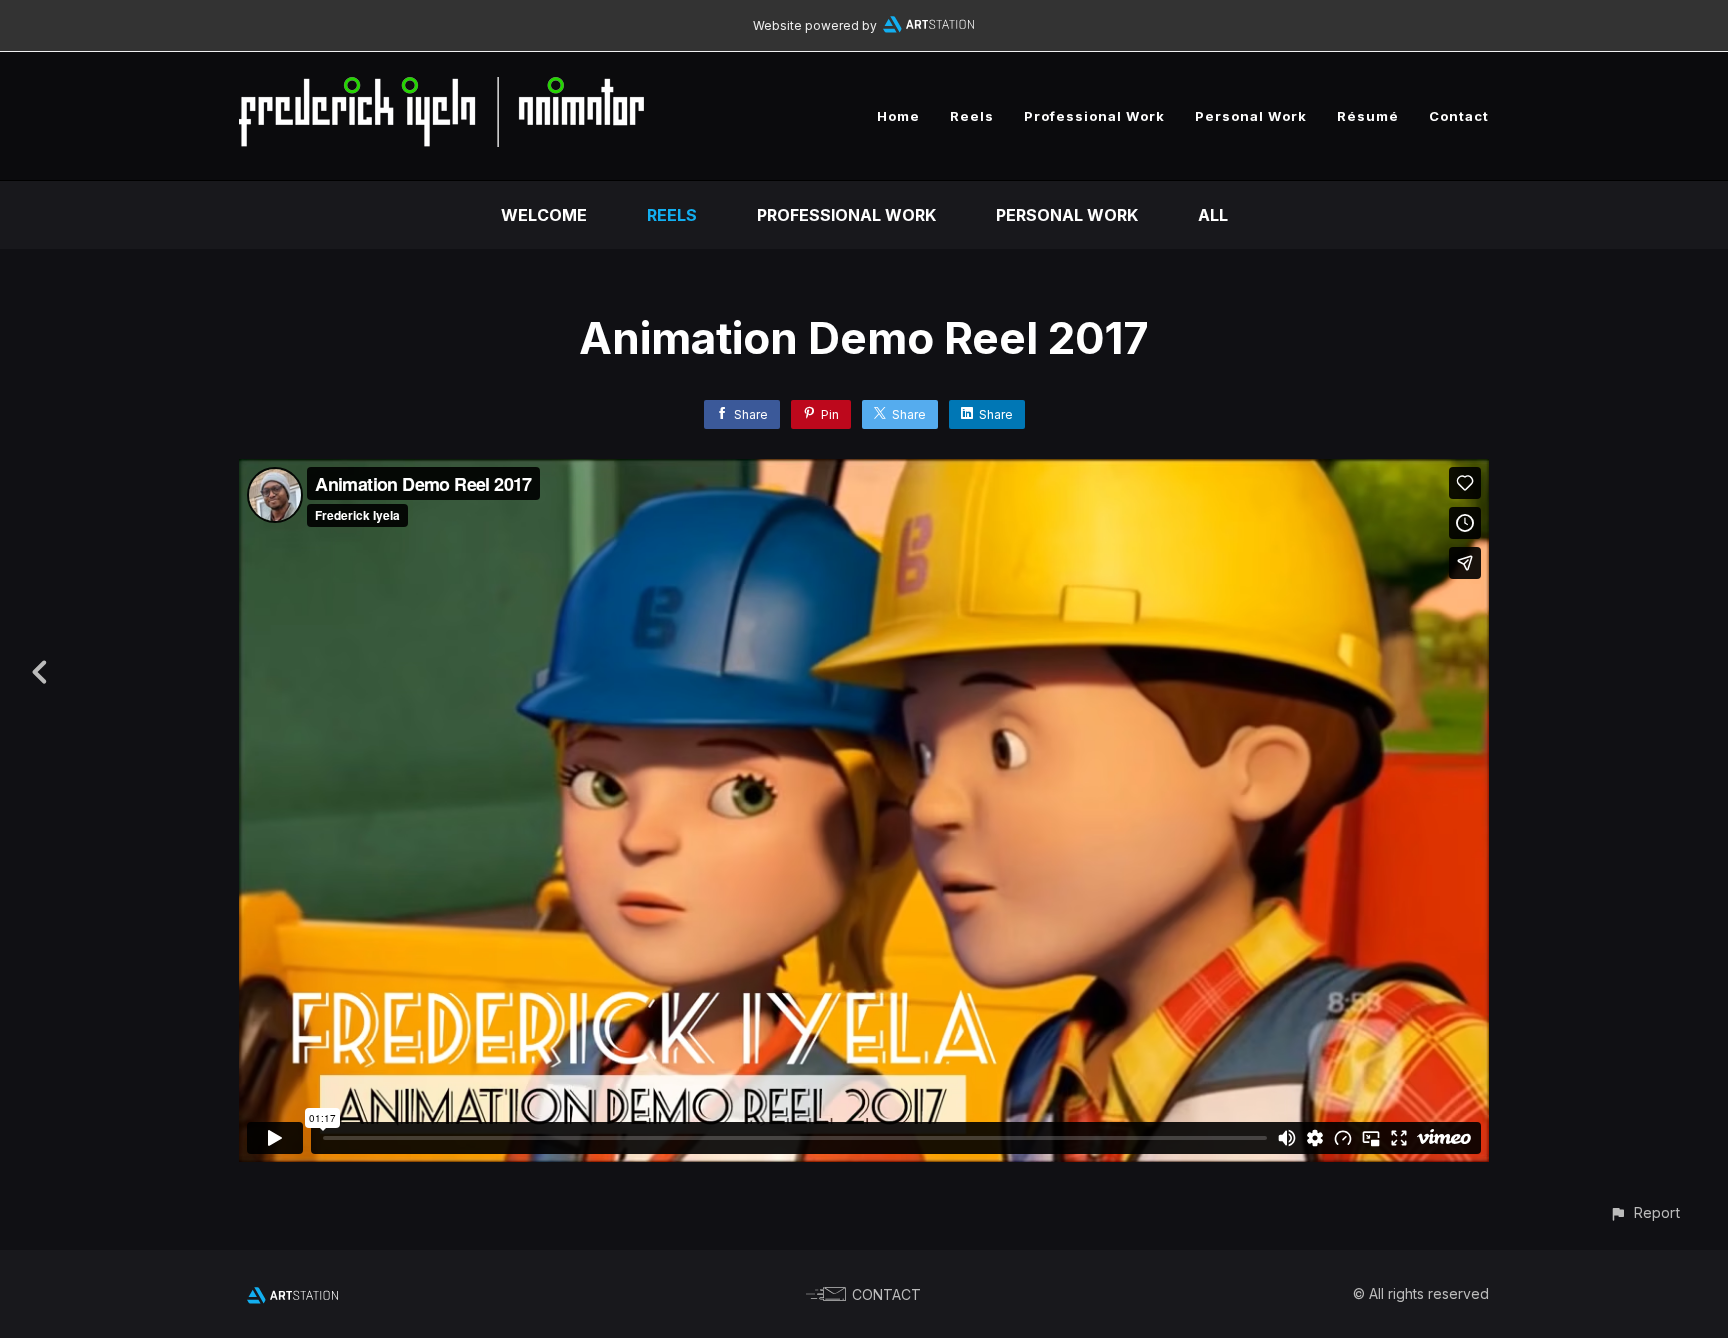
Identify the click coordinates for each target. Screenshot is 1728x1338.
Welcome (544, 215)
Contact (1459, 116)
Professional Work (1094, 116)
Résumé (1368, 116)
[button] (1644, 1212)
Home (898, 116)
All (1213, 215)
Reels (972, 116)
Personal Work (1251, 116)
